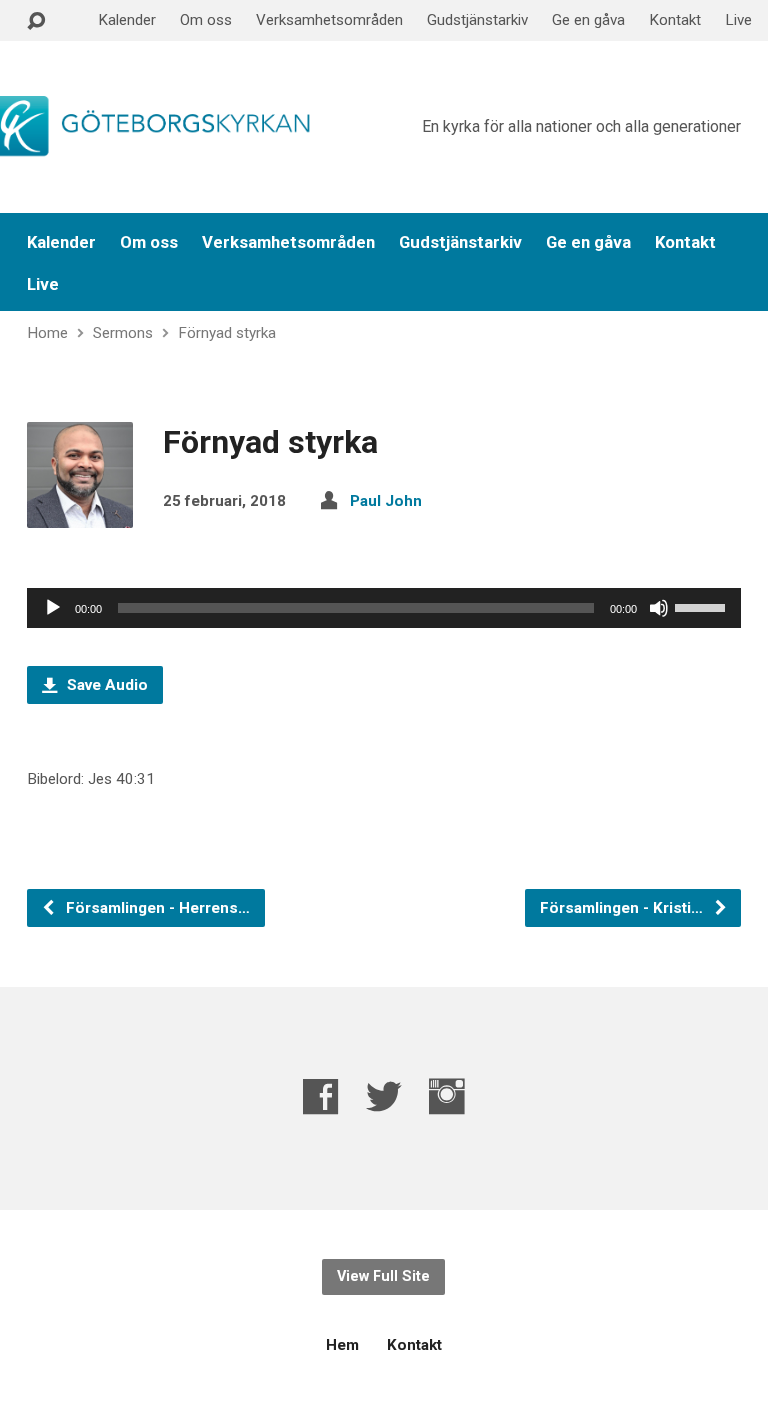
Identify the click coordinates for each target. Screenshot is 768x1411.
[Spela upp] (53, 608)
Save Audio (105, 685)
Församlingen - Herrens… (156, 908)
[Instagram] (447, 1096)
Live (738, 20)
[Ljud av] (659, 608)
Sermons (123, 333)
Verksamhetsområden (329, 20)
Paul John (386, 501)
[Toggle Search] (36, 21)
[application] (384, 608)
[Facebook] (321, 1096)
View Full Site (383, 1276)
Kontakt (675, 20)
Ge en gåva (588, 20)
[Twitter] (384, 1096)
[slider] (703, 606)
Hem (342, 1345)
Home (47, 333)
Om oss (206, 20)
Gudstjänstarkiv (477, 20)
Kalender (127, 20)
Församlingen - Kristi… (623, 908)
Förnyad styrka (227, 333)
